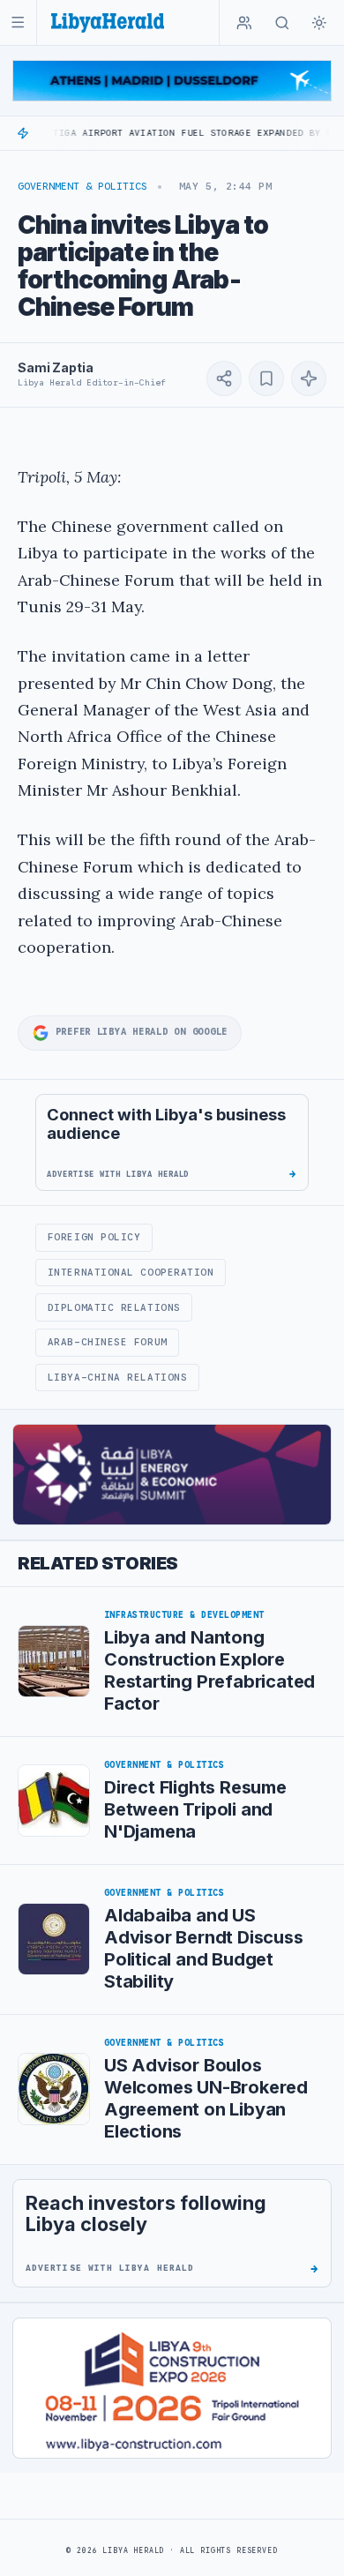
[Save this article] (266, 378)
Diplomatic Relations (114, 1307)
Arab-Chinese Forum (108, 1342)
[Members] (244, 23)
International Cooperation (131, 1272)
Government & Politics (82, 186)
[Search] (282, 23)
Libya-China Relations (117, 1377)
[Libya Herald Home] (108, 22)
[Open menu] (18, 22)
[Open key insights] (309, 378)
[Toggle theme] (319, 23)
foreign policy (94, 1237)
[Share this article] (224, 378)
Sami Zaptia (55, 367)
